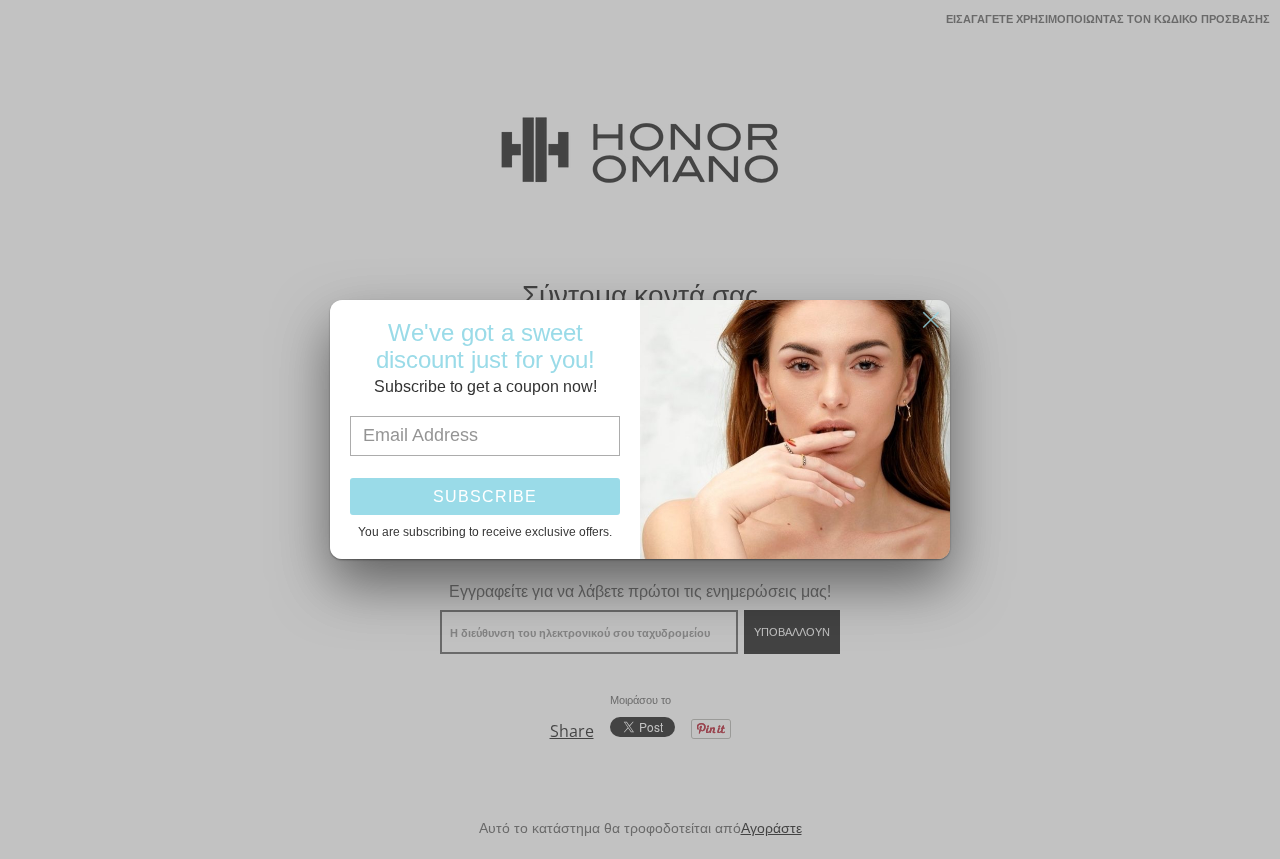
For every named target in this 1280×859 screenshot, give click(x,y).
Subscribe (485, 496)
